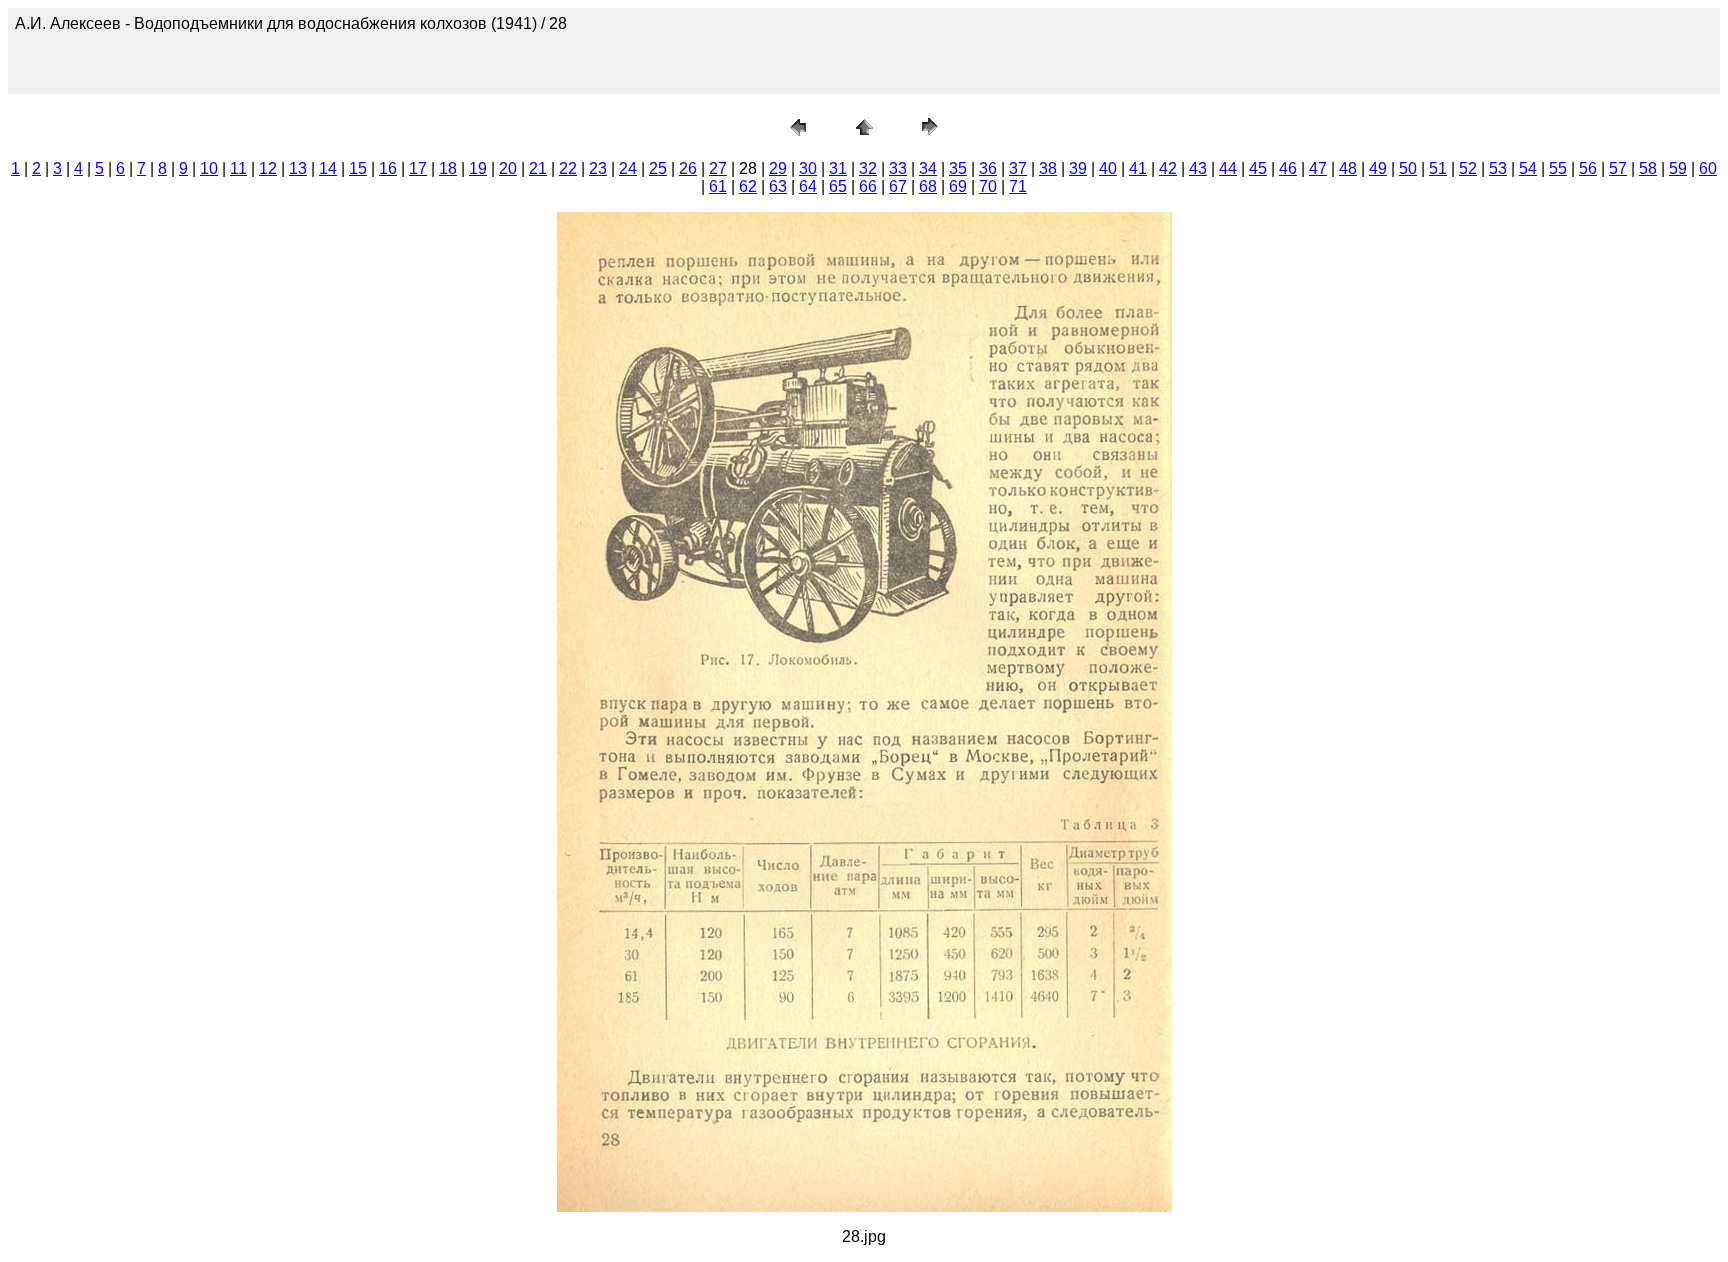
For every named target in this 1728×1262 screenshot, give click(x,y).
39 (1078, 168)
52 (1468, 168)
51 (1438, 168)
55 (1558, 168)
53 (1498, 168)
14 (328, 168)
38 (1048, 168)
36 (988, 168)
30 (808, 168)
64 (808, 186)
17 (418, 168)
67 (898, 186)
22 (568, 168)
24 (628, 168)
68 (928, 186)
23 (598, 168)
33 (898, 168)
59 (1678, 168)
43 (1198, 168)
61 (718, 186)
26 (688, 168)
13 (298, 168)
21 (538, 168)
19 (478, 168)
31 (838, 168)
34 (928, 168)
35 (958, 168)
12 (268, 168)
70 (988, 186)
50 (1408, 168)
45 (1258, 168)
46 (1288, 168)
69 (958, 186)
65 (838, 186)
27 (718, 168)
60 (1708, 168)
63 (778, 186)
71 (1018, 186)
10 (209, 168)
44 (1228, 168)
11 (238, 168)
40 (1108, 168)
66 (868, 186)
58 (1648, 168)
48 (1348, 168)
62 (748, 186)
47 (1318, 168)
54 (1528, 168)
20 (508, 168)
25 (658, 168)
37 (1018, 168)
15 (358, 168)
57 (1618, 168)
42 (1168, 168)
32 (868, 168)
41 (1138, 168)
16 (388, 168)
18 (448, 168)
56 (1588, 168)
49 (1378, 168)
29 (778, 168)
